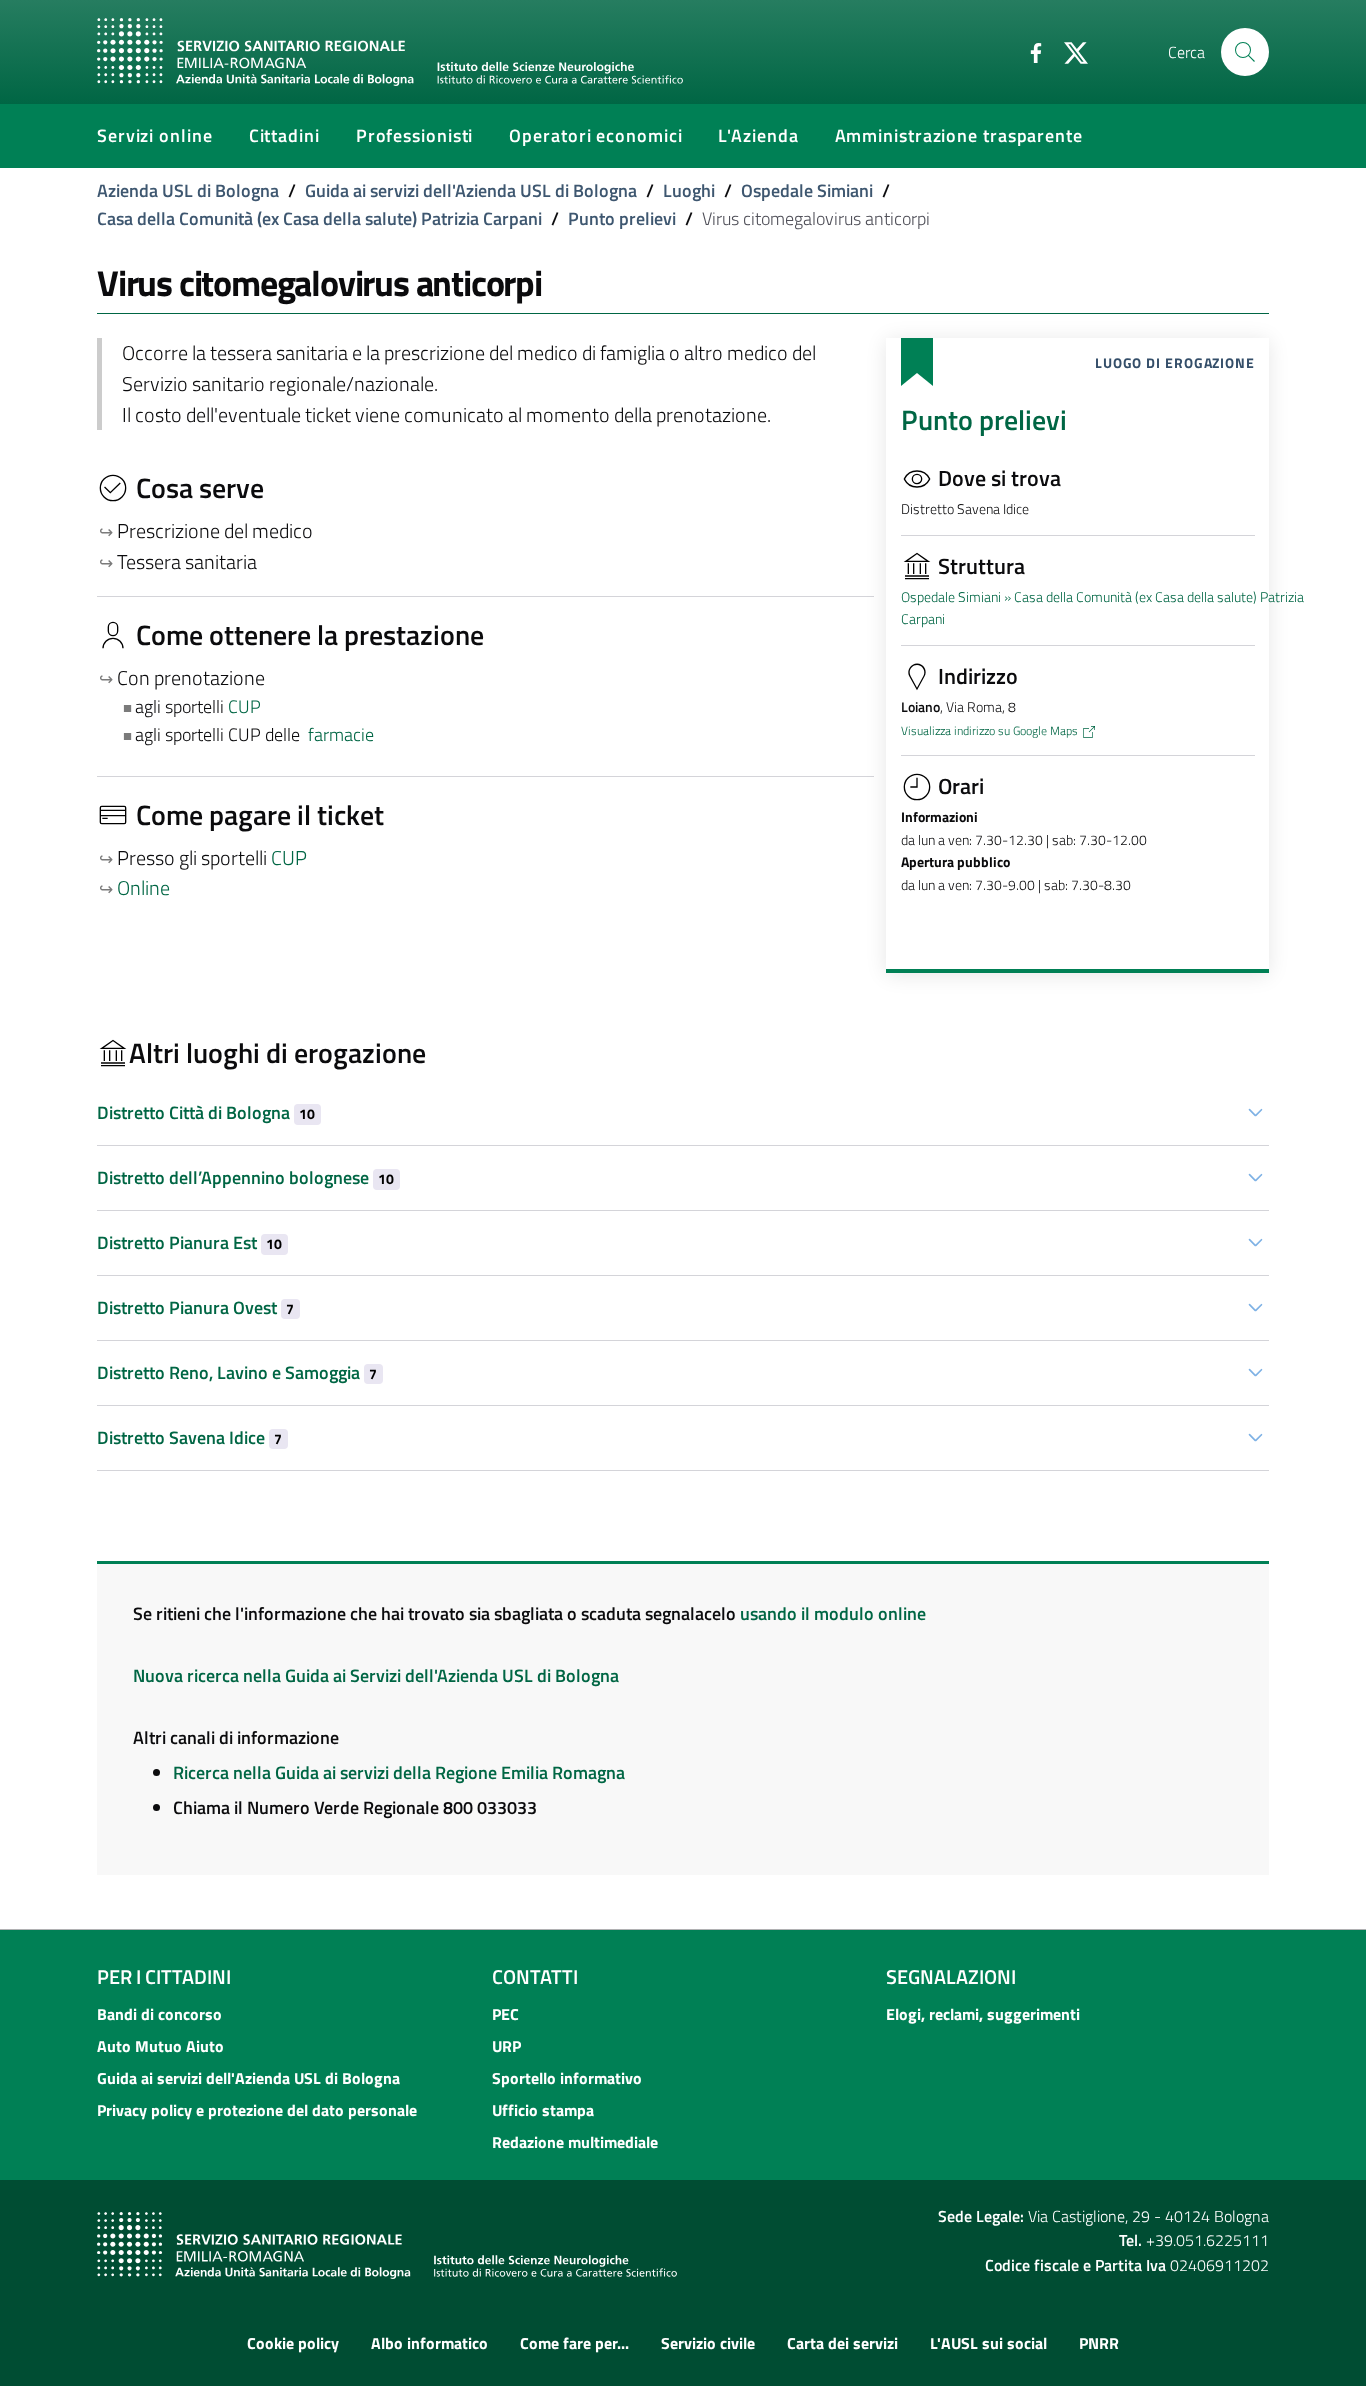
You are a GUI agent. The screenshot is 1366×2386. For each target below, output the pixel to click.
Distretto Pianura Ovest (195, 1307)
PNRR (1099, 2343)
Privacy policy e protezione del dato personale (257, 2110)
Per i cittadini (164, 1976)
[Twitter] (1068, 51)
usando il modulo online (833, 1613)
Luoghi (689, 190)
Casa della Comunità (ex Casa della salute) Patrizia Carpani (319, 218)
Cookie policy (293, 2343)
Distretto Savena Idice (189, 1437)
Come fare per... (574, 2343)
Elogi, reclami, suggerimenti (983, 2014)
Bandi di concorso (159, 2014)
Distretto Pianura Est (189, 1242)
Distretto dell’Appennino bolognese (245, 1177)
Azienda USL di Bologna (188, 190)
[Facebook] (1028, 51)
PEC (505, 2014)
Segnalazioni (951, 1976)
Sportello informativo (567, 2078)
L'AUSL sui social (988, 2343)
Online (143, 888)
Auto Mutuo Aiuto (160, 2046)
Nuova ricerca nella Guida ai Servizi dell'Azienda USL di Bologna (376, 1675)
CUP (246, 706)
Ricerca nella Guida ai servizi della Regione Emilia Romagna (399, 1772)
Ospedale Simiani (807, 190)
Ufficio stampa (543, 2110)
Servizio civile (708, 2343)
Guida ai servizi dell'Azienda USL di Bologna (471, 190)
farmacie (341, 734)
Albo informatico (429, 2343)
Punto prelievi (622, 218)
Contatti (535, 1976)
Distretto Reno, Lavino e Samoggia (237, 1372)
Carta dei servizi (842, 2343)
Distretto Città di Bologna (206, 1112)
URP (506, 2046)
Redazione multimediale (575, 2142)
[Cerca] (1245, 52)
